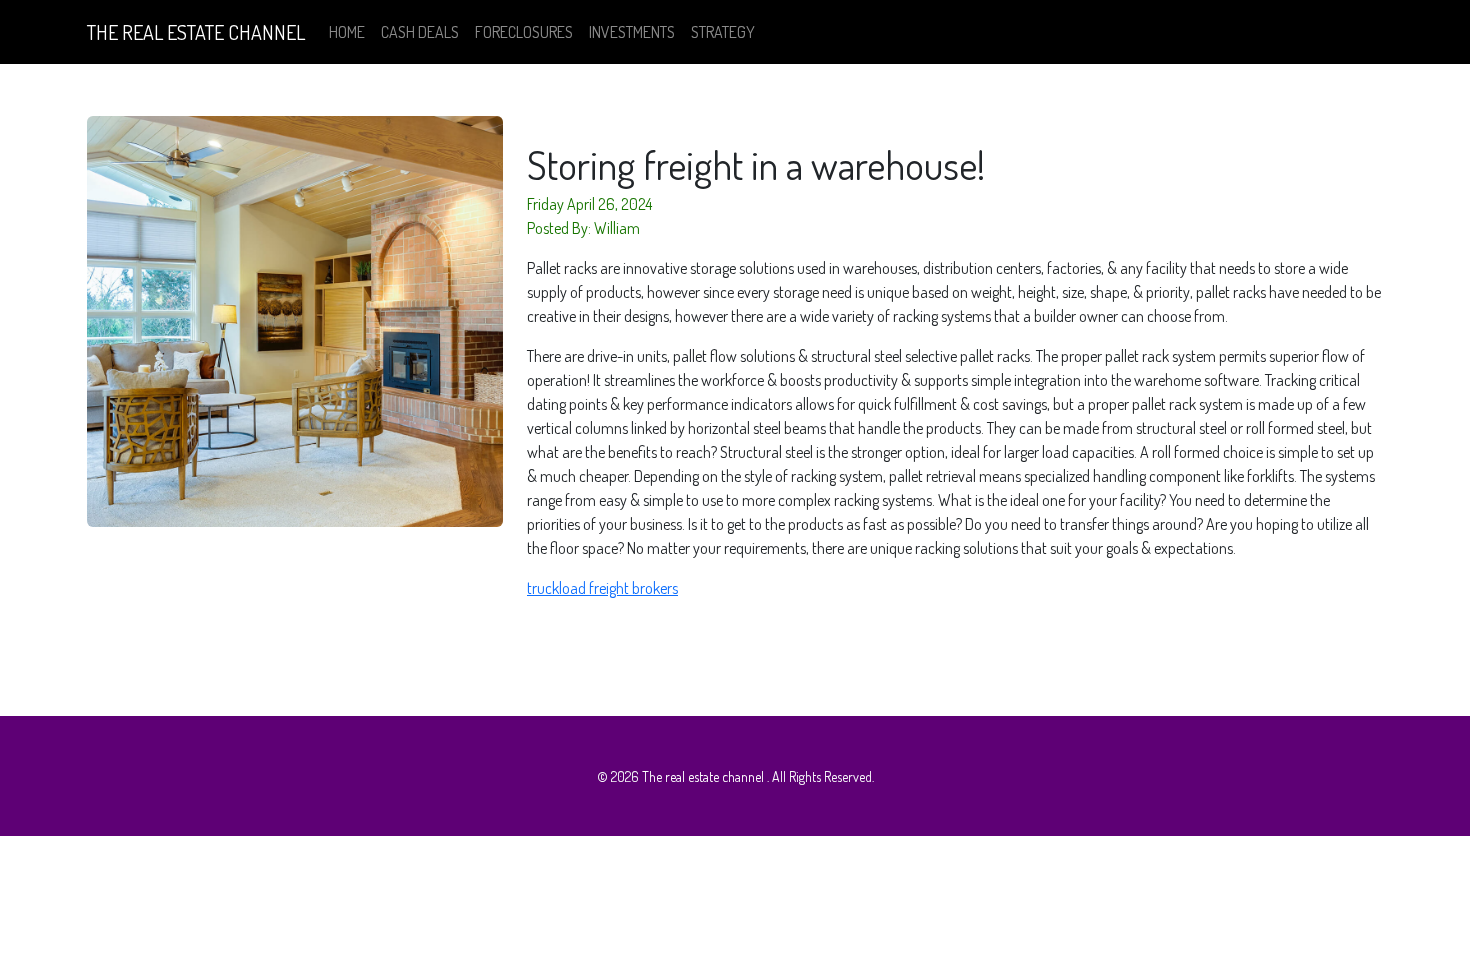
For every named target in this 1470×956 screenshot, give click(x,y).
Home (347, 32)
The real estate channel (196, 32)
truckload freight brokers (602, 588)
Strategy (723, 32)
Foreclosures (524, 32)
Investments (632, 32)
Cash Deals (420, 32)
